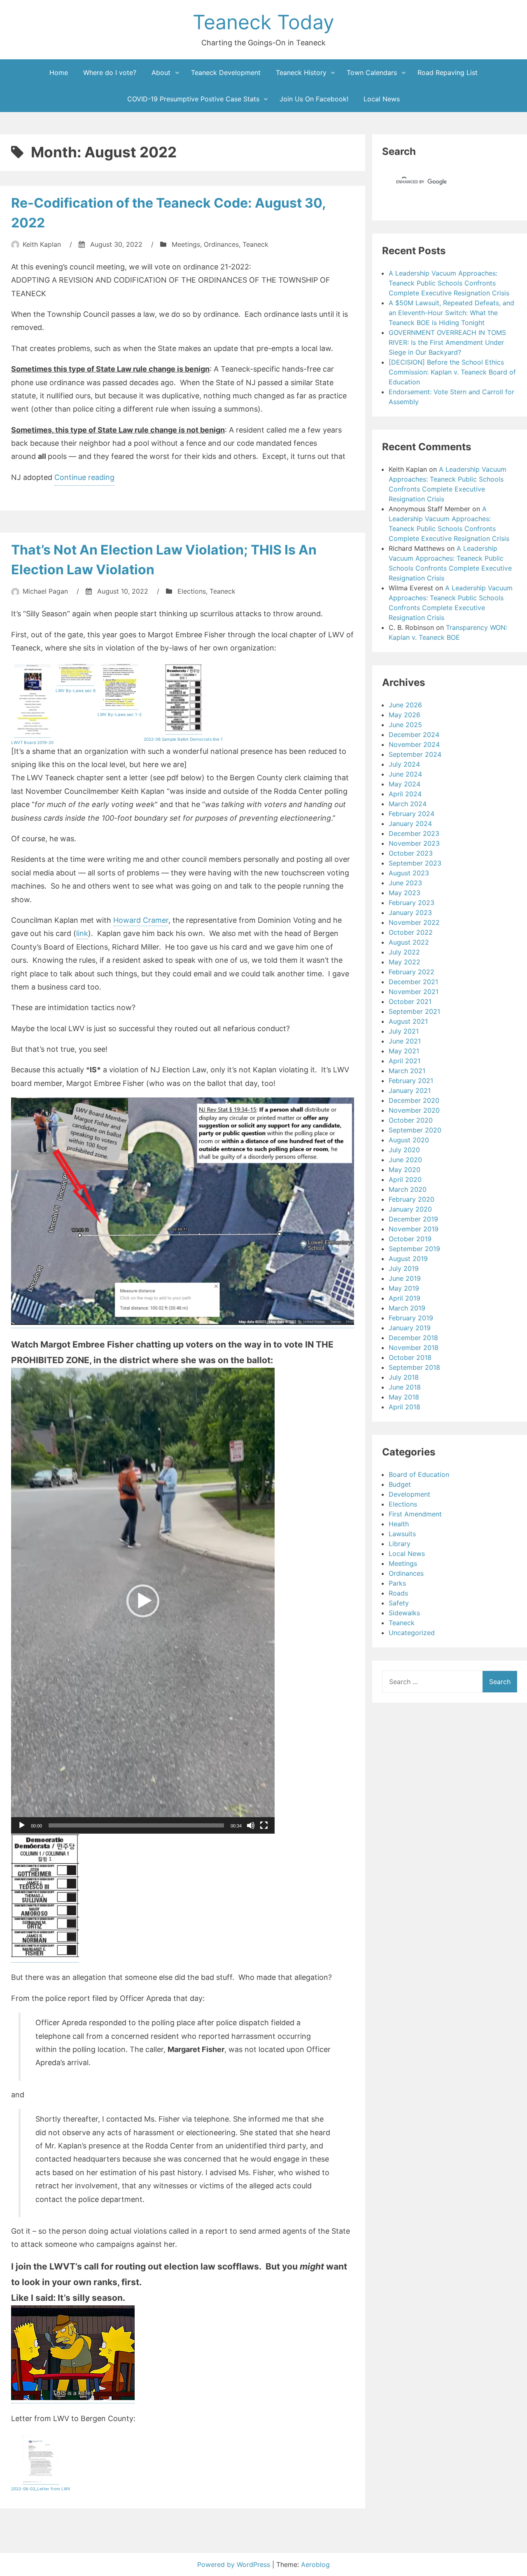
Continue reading (84, 479)
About (161, 73)
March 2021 (407, 1071)
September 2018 (414, 1367)
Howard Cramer (141, 920)
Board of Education (419, 1474)
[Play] (22, 1825)
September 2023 (415, 863)
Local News (382, 99)
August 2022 (409, 942)
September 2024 (415, 754)
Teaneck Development (226, 73)
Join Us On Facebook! (314, 99)
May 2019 (404, 1288)
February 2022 (412, 972)
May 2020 (405, 1170)
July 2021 (404, 1031)
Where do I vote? (110, 73)
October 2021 (410, 1001)
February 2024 (412, 814)
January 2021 (410, 1090)
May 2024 (405, 784)
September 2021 (414, 1011)
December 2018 (413, 1338)
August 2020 (409, 1140)
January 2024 (410, 824)
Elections (192, 591)
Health (399, 1524)
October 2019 (410, 1239)
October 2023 (411, 853)
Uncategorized (412, 1633)
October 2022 (411, 932)
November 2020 (414, 1110)
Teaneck (255, 244)
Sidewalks (404, 1613)
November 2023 (414, 843)
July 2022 (404, 952)
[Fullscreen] (264, 1825)
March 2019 (407, 1308)
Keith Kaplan (42, 244)
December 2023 (414, 833)
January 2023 (410, 912)
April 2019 (405, 1298)
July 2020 (404, 1150)
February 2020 (412, 1199)
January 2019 (410, 1328)
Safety (399, 1603)
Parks (397, 1583)
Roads (398, 1593)
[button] (143, 1601)
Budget (400, 1484)
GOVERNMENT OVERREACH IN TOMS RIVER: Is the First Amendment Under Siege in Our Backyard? (447, 342)
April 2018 (405, 1407)
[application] (143, 1601)
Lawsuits (402, 1534)
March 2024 (408, 804)
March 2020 (408, 1189)
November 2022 (414, 922)
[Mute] (251, 1825)
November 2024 (414, 744)
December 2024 (414, 735)
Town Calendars (372, 73)
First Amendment (415, 1514)
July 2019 (404, 1268)
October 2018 (410, 1357)
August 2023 (409, 873)
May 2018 (404, 1397)
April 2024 (405, 794)
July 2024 (404, 764)
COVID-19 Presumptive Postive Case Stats (193, 99)
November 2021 (414, 992)
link (82, 933)
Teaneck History (301, 73)
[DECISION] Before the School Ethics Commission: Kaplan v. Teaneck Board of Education (452, 372)
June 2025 (405, 725)
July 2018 (404, 1377)
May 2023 (405, 893)
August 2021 (408, 1021)
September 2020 (415, 1130)
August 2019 (408, 1259)
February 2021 (411, 1081)
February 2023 (412, 903)
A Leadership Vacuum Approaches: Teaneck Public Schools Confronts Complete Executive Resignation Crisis (449, 283)
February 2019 (411, 1318)
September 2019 (414, 1249)
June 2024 (405, 774)
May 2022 (405, 962)
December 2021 (413, 982)
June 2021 (405, 1041)
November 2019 (414, 1229)
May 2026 (405, 715)
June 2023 (405, 883)
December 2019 (413, 1219)
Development (409, 1494)
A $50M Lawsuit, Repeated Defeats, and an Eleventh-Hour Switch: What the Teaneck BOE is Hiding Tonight (451, 313)
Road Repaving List (448, 73)
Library (400, 1544)
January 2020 (410, 1209)
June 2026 (405, 705)
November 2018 (414, 1348)
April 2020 (405, 1179)
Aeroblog (315, 2564)
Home (59, 73)
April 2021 (405, 1061)
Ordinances (221, 244)
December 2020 (414, 1100)
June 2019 (405, 1278)
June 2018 (405, 1387)
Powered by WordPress (235, 2564)
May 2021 (404, 1051)
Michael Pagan (45, 591)
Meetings (186, 244)
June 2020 (405, 1160)
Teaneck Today (263, 22)
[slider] (136, 1825)
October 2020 (411, 1120)
